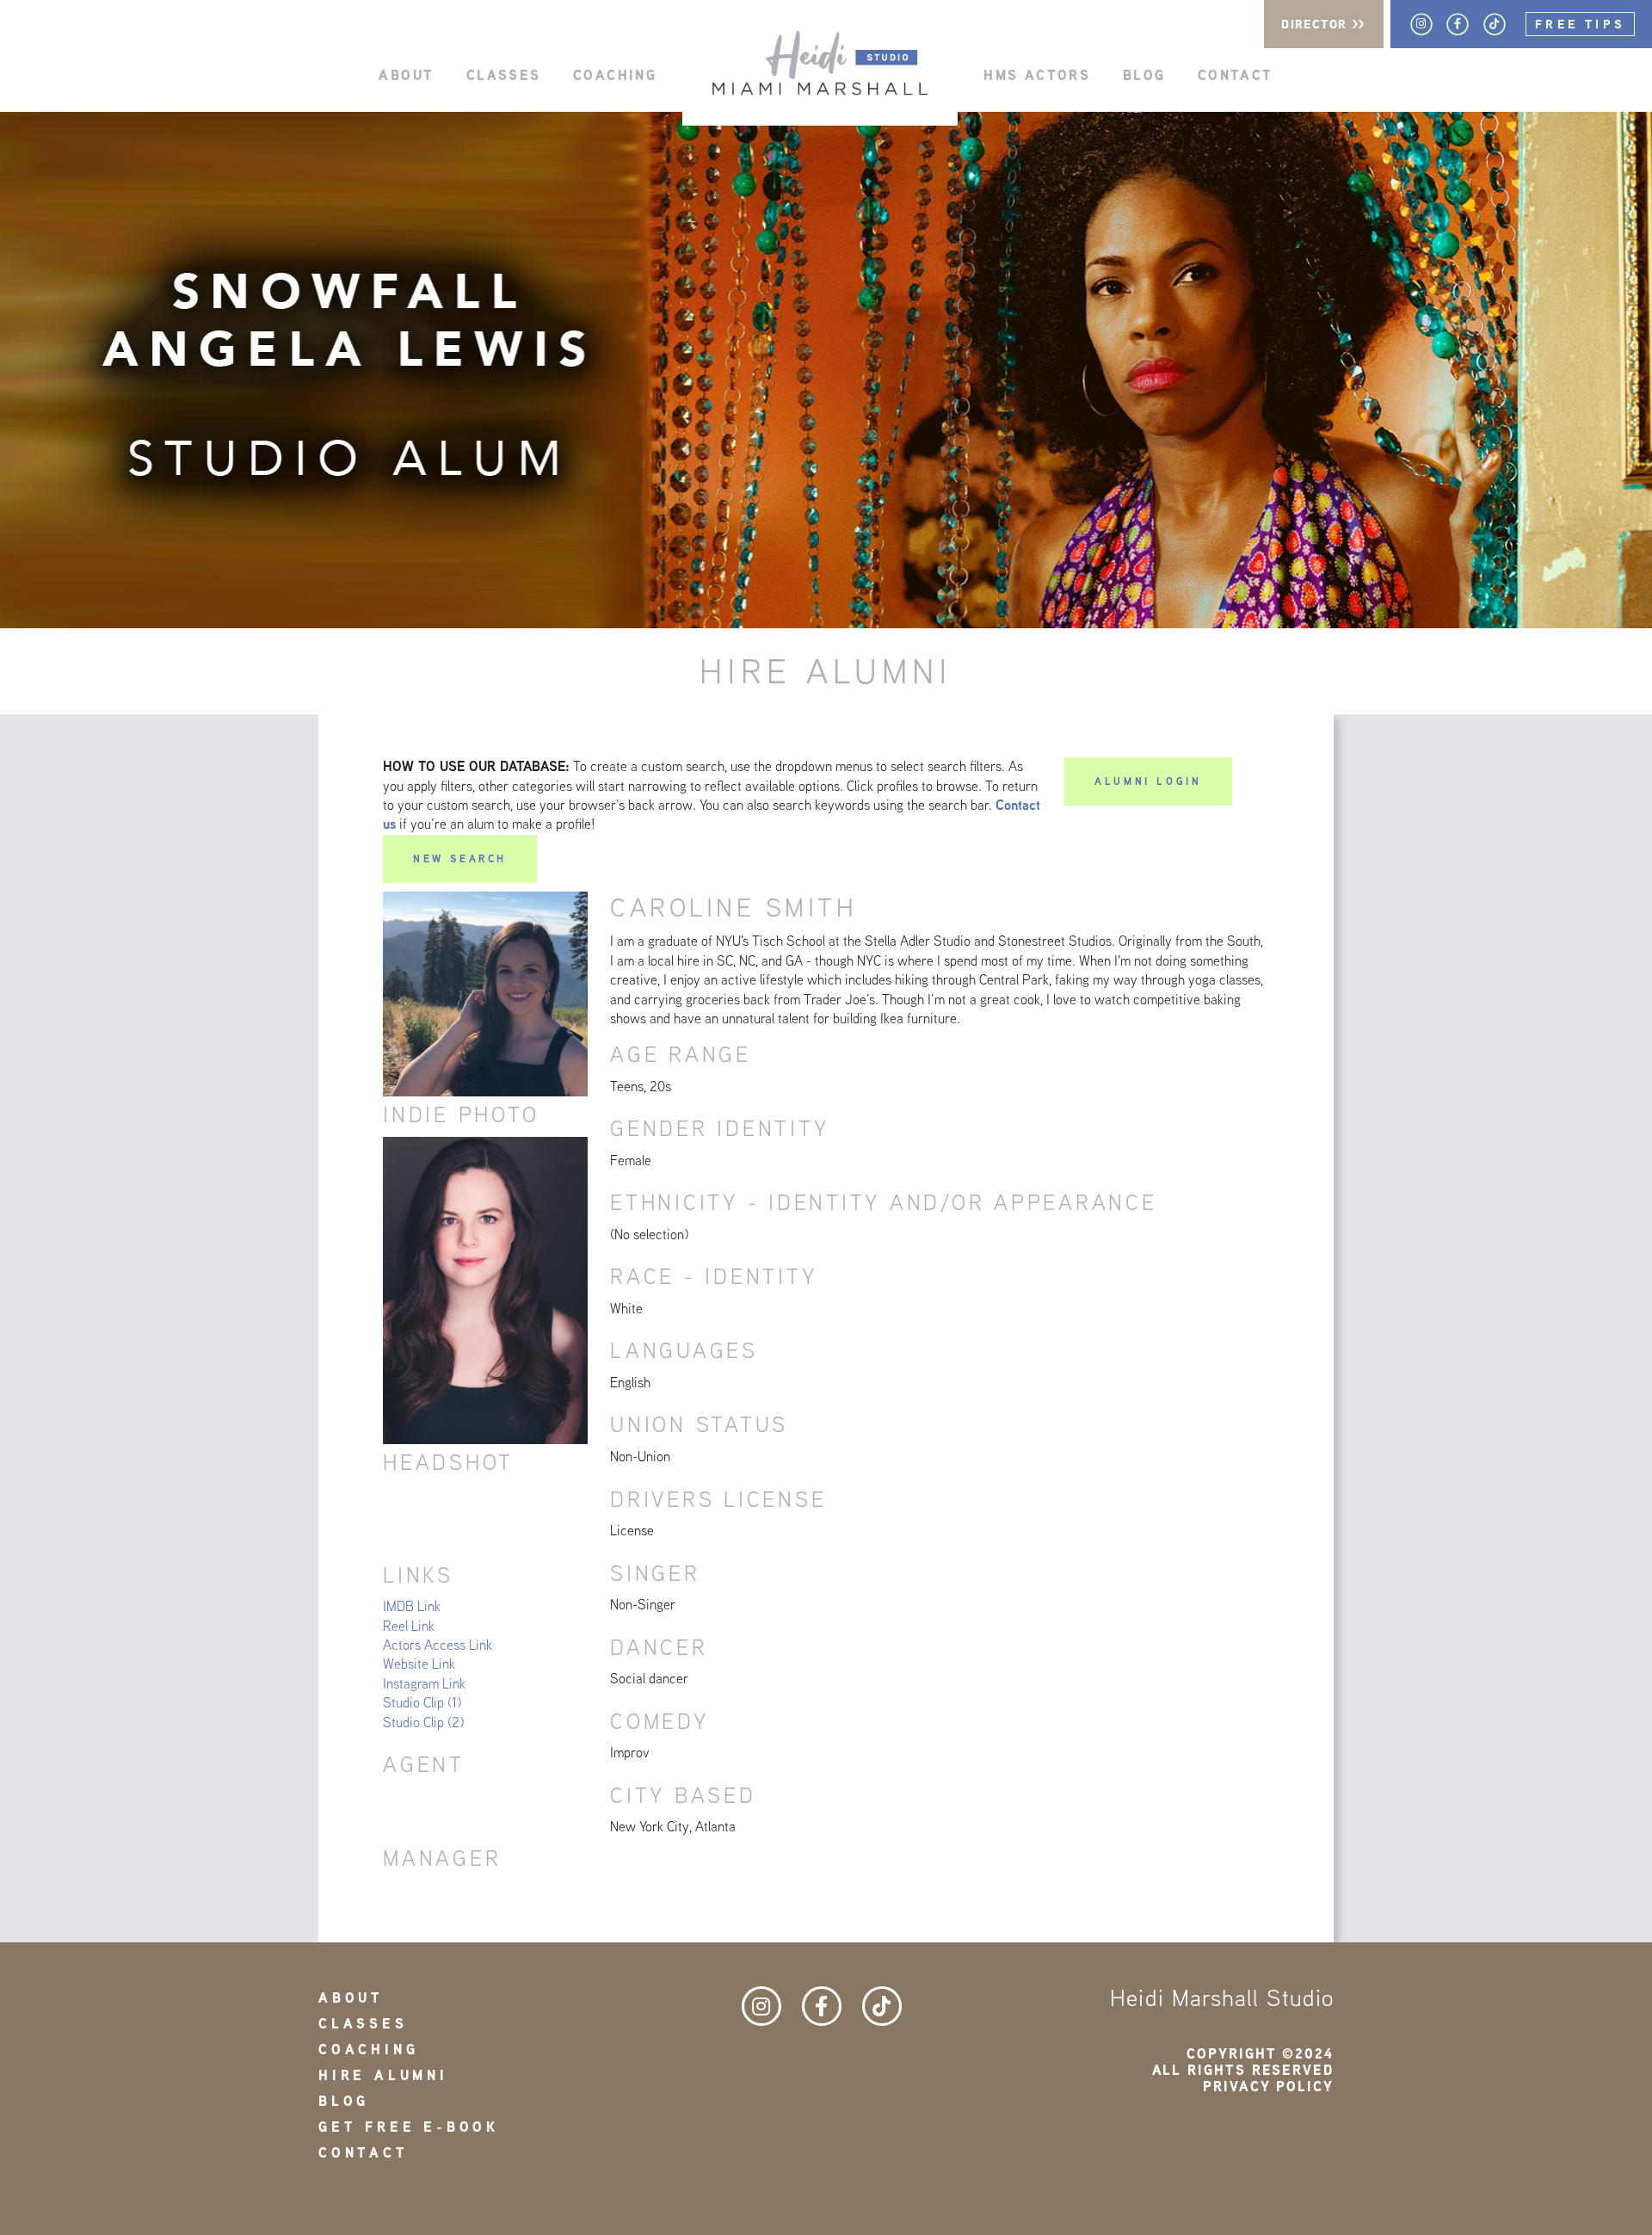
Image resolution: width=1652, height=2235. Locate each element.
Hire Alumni (383, 2075)
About (406, 74)
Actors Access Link (438, 1645)
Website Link (419, 1664)
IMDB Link (412, 1606)
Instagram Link (424, 1684)
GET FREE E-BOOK (409, 2127)
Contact (1236, 74)
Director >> (1323, 24)
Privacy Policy (1268, 2087)
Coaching (615, 74)
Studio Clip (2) (423, 1723)
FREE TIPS (1580, 24)
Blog (1144, 74)
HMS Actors (1037, 74)
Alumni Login (1148, 781)
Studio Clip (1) (422, 1703)
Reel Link (409, 1626)
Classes (504, 74)
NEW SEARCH (460, 858)
